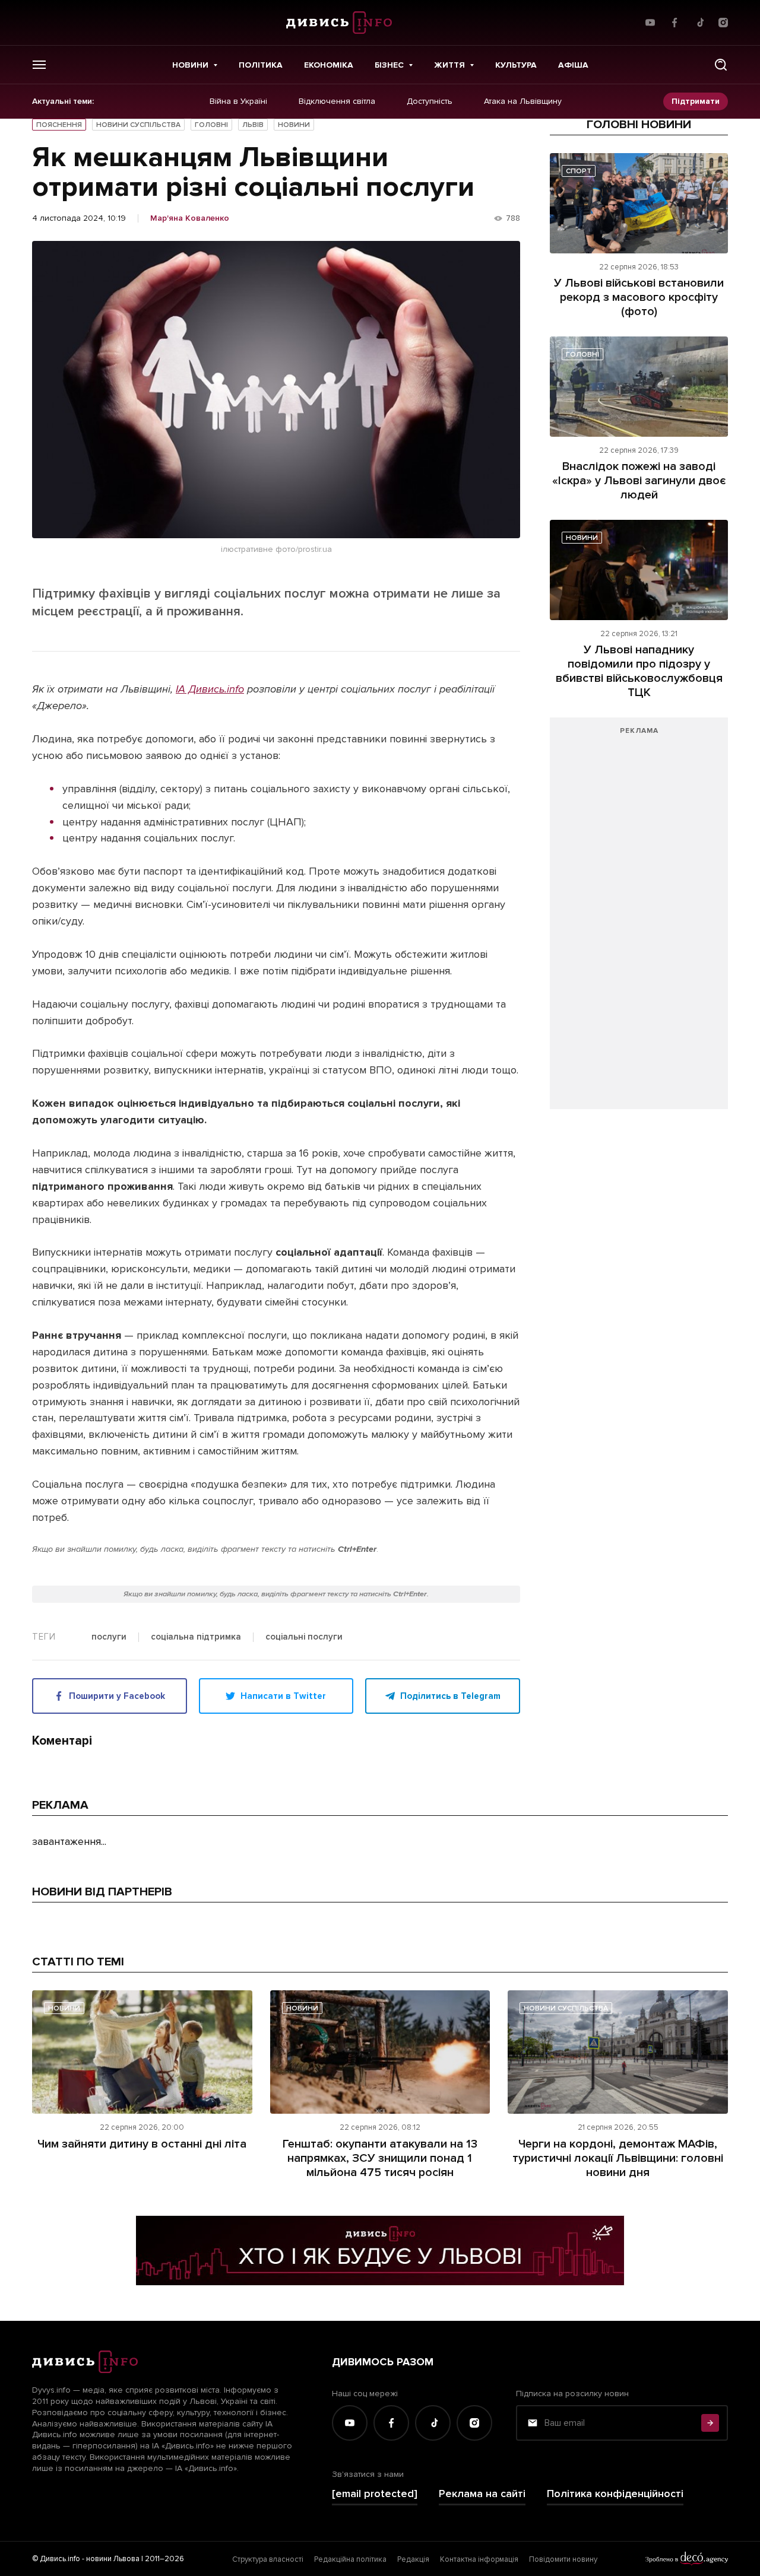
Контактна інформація (479, 2559)
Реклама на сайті (482, 2494)
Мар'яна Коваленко (190, 218)
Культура (516, 65)
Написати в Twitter (283, 1696)
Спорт (579, 171)
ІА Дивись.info (210, 689)
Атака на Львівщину (523, 101)
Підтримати (696, 101)
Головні (211, 125)
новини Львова (113, 2559)
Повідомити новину (563, 2559)
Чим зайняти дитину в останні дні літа (142, 2144)
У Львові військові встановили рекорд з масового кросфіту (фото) (639, 297)
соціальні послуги (304, 1637)
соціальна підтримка (196, 1637)
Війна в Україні (238, 101)
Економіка (329, 65)
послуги (109, 1637)
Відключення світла (337, 101)
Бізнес (389, 65)
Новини (190, 65)
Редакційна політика (350, 2559)
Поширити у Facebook (117, 1696)
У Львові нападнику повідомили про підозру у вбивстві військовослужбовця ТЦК (639, 671)
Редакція (413, 2559)
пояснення (59, 125)
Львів (253, 125)
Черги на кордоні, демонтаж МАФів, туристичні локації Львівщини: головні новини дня (618, 2158)
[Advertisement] (639, 919)
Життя (449, 65)
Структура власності (268, 2559)
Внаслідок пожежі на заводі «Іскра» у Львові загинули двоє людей (639, 481)
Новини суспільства (138, 125)
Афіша (573, 65)
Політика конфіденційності (615, 2494)
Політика (261, 65)
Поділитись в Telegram (450, 1696)
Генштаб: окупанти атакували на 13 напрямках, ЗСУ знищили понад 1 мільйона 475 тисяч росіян (380, 2158)
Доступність (430, 101)
